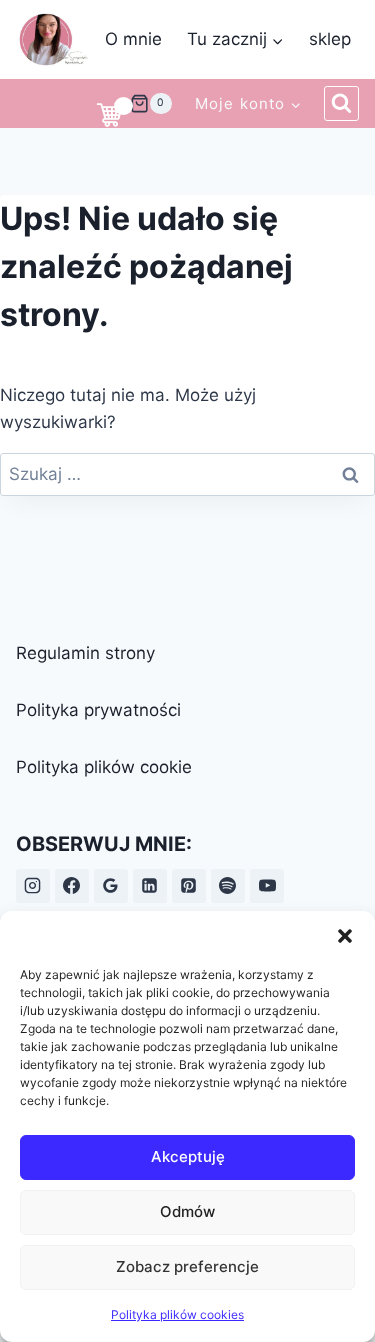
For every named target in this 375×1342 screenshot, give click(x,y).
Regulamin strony (85, 653)
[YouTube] (267, 886)
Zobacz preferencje (187, 1266)
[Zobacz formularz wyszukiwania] (342, 104)
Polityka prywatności (98, 710)
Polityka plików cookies (177, 1314)
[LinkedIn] (150, 886)
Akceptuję (188, 1156)
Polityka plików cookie (104, 767)
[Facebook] (72, 886)
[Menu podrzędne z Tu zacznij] (235, 39)
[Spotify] (228, 886)
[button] (345, 936)
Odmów (187, 1211)
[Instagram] (33, 886)
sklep (330, 39)
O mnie (133, 39)
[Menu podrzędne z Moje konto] (248, 103)
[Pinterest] (189, 886)
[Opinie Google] (111, 886)
